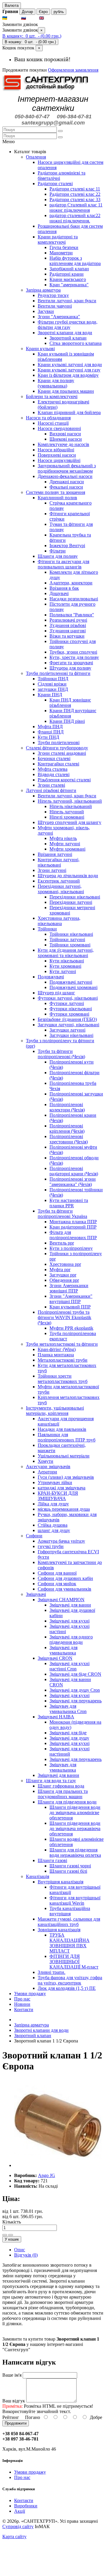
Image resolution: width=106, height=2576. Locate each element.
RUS (32, 18)
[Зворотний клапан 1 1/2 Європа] (58, 2165)
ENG (50, 18)
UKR (14, 18)
